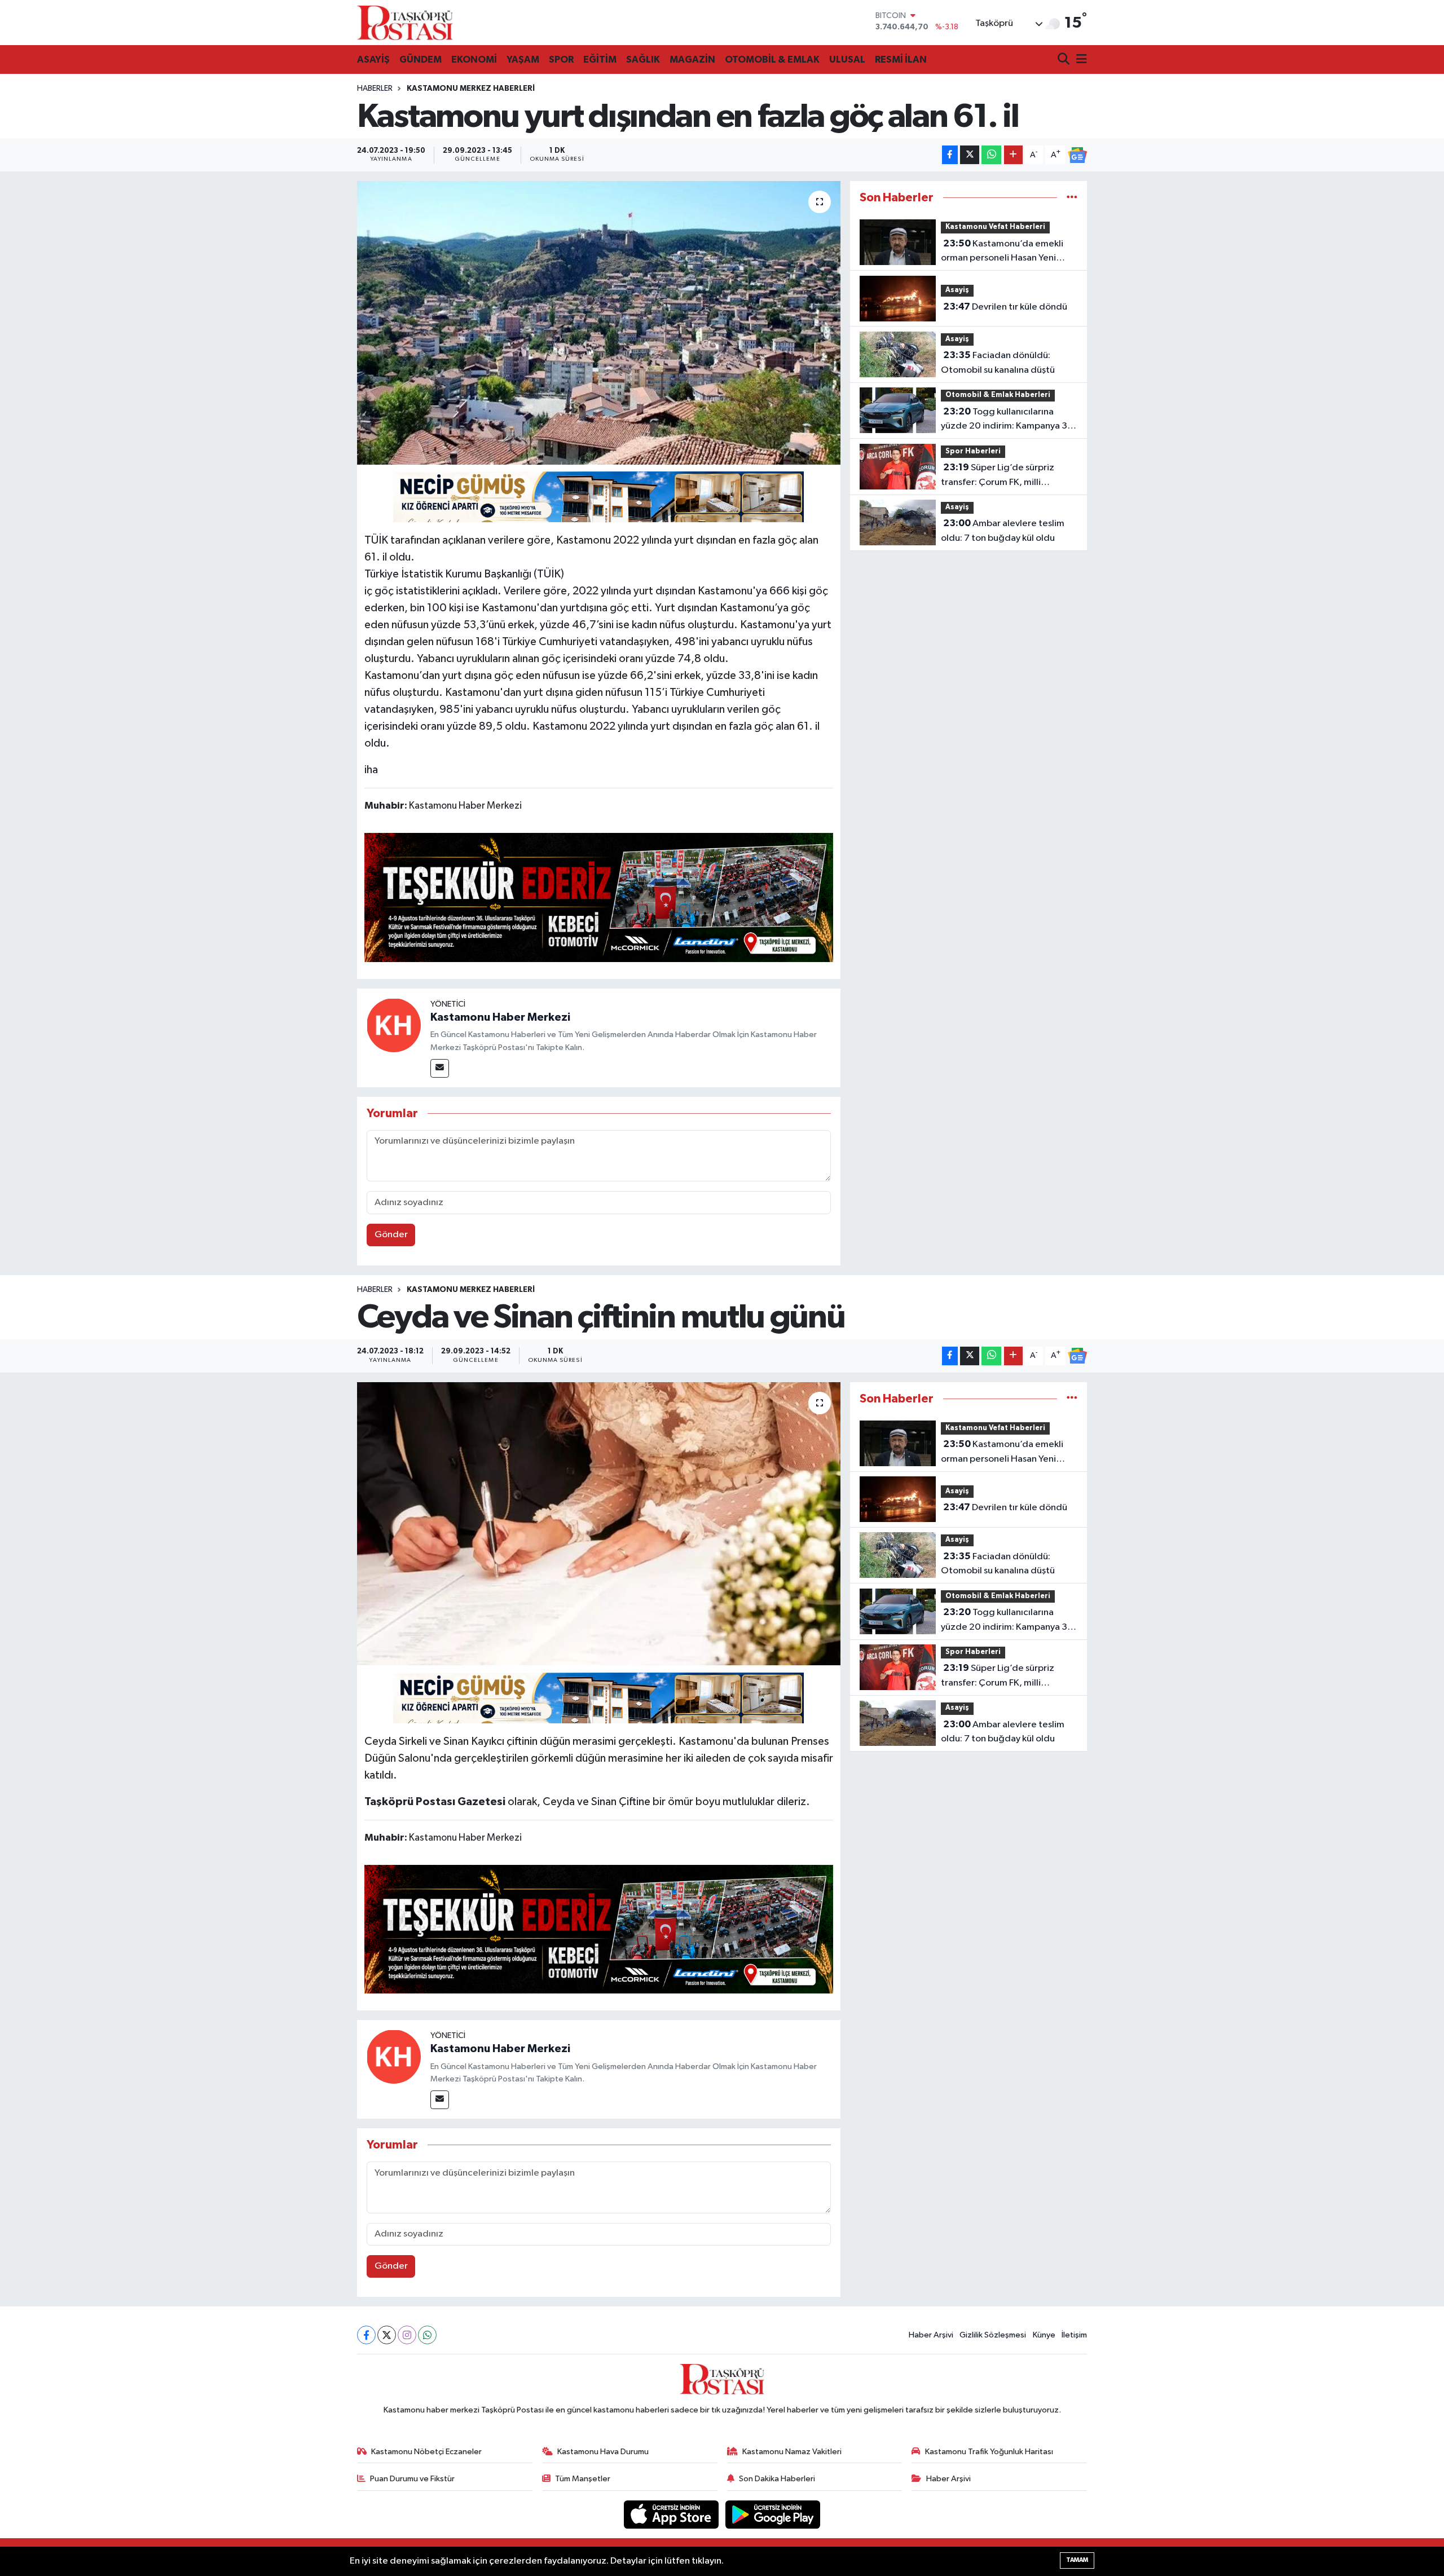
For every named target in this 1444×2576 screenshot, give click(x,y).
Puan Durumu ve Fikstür (412, 2479)
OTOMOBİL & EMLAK (772, 59)
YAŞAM (523, 59)
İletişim (1074, 2335)
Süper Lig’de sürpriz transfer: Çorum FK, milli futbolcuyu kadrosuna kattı (998, 476)
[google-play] (773, 2514)
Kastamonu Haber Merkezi (500, 1017)
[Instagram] (407, 2335)
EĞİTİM (600, 59)
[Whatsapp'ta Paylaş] (991, 155)
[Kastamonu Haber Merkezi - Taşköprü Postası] (405, 23)
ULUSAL (847, 59)
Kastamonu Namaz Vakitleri (792, 2452)
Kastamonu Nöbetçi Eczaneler (426, 2452)
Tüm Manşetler (583, 2479)
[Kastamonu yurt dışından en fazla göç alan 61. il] (599, 323)
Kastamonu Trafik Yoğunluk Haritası (989, 2452)
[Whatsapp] (427, 2335)
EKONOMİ (474, 59)
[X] (387, 2335)
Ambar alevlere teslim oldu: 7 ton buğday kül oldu (1003, 531)
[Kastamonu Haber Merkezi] (394, 1025)
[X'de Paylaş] (970, 155)
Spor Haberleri (973, 451)
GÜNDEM (421, 59)
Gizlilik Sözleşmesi (993, 2335)
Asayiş (957, 290)
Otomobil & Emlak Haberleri (998, 395)
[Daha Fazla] (1013, 155)
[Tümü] (1072, 198)
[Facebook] (366, 2335)
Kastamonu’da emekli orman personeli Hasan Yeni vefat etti (1002, 252)
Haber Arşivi (931, 2335)
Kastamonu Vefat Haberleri (995, 227)
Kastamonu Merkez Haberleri (471, 89)
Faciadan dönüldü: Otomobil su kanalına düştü (998, 363)
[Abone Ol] (1077, 155)
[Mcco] (599, 897)
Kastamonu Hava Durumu (603, 2452)
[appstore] (672, 2514)
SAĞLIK (643, 59)
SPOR (561, 59)
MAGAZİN (692, 59)
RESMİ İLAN (901, 59)
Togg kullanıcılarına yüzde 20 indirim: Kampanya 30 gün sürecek (1007, 420)
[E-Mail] (440, 1068)
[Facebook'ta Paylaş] (950, 155)
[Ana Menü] (1080, 60)
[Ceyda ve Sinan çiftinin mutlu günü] (599, 1524)
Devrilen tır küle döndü (1005, 307)
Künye (1044, 2335)
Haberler (375, 89)
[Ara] (1065, 60)
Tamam (1077, 2560)
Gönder (391, 1235)
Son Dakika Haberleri (777, 2479)
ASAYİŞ (373, 59)
